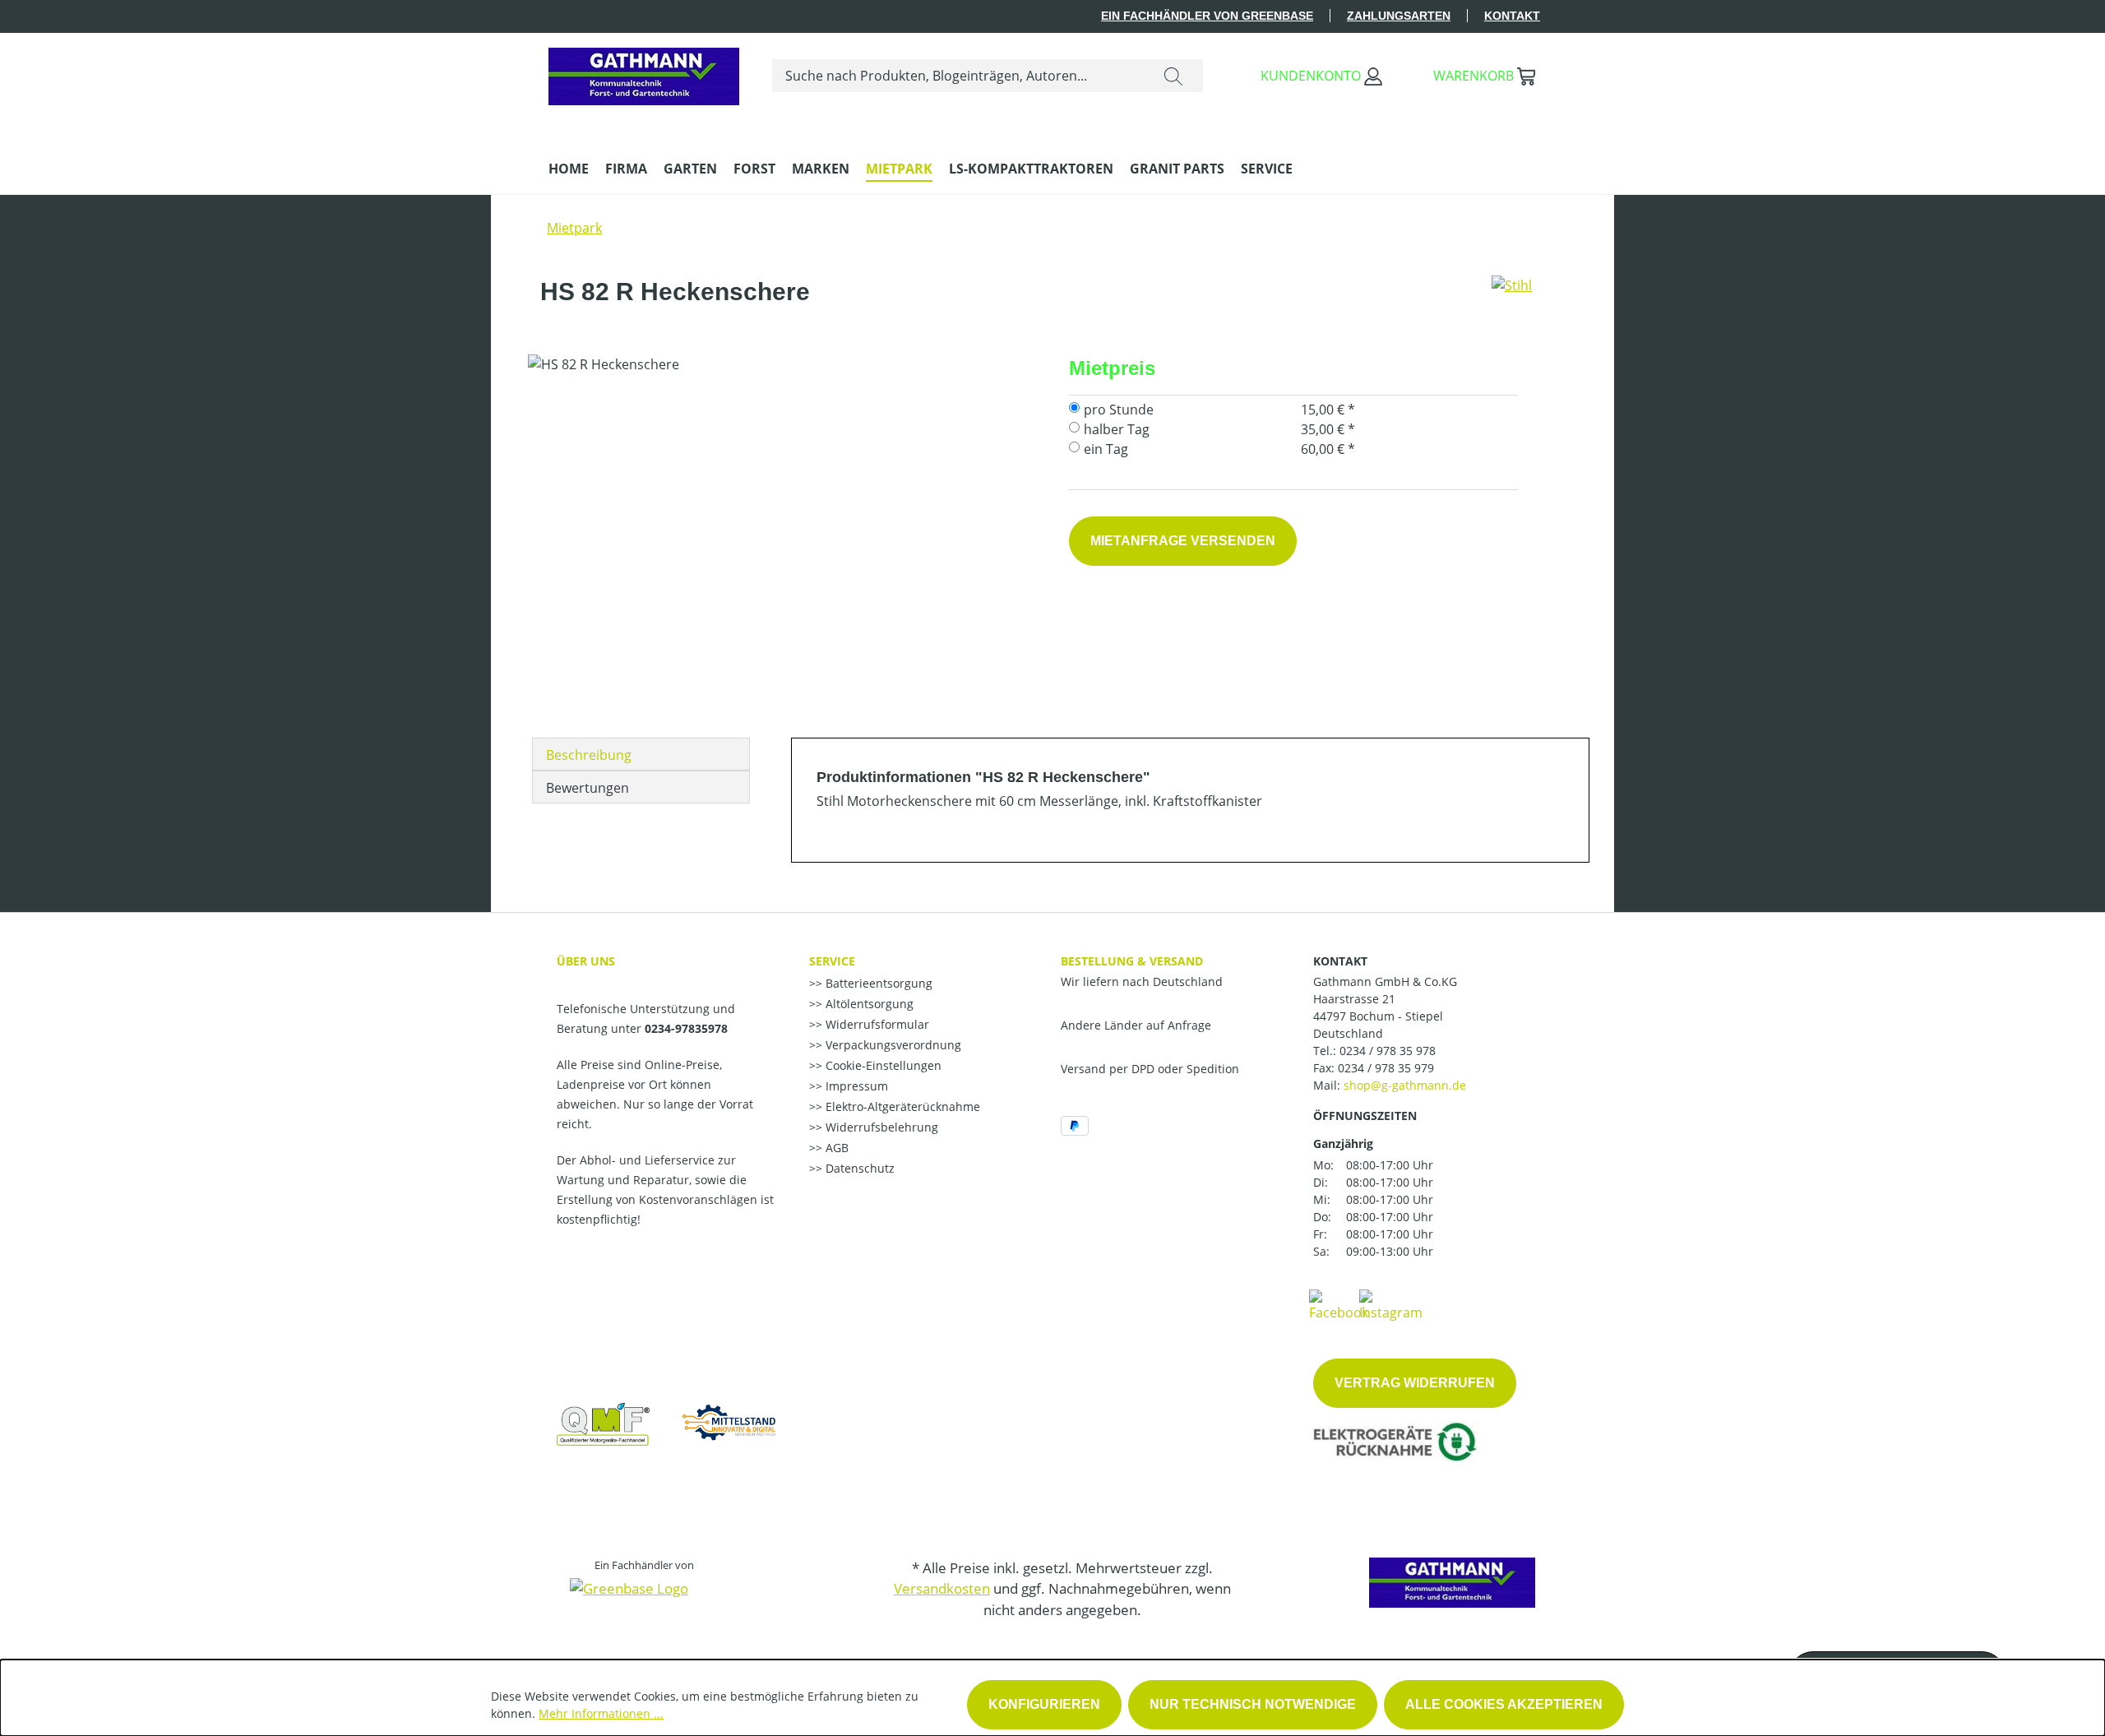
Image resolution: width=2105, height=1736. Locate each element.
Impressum (855, 1086)
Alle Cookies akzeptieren (1504, 1704)
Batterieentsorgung (877, 983)
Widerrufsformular (876, 1024)
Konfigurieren (1044, 1704)
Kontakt (1512, 16)
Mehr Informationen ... (601, 1713)
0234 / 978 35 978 (1388, 1051)
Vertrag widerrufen (1415, 1383)
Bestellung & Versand (1132, 961)
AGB (835, 1148)
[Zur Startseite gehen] (644, 72)
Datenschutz (858, 1168)
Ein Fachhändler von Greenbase (1207, 16)
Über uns (586, 961)
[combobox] (958, 76)
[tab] (641, 754)
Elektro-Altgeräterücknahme (901, 1106)
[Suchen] (1173, 76)
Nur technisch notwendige (1253, 1704)
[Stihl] (1512, 299)
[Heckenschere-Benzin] (782, 531)
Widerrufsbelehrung (880, 1127)
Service (832, 961)
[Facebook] (1339, 1304)
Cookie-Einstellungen (882, 1065)
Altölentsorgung (868, 1004)
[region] (782, 531)
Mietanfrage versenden (1183, 541)
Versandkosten (942, 1588)
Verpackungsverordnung (892, 1045)
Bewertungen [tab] (588, 788)
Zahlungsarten (1399, 16)
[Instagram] (1391, 1304)
